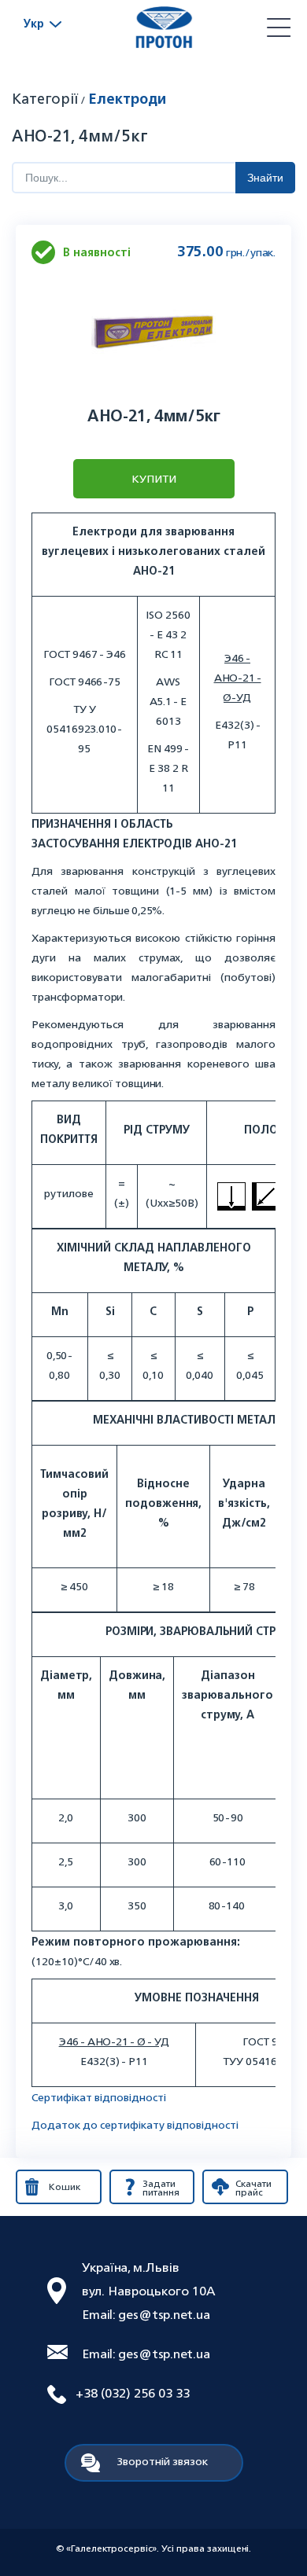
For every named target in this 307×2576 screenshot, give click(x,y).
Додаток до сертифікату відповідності (135, 2124)
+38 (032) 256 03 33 (133, 2393)
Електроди (127, 98)
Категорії (45, 98)
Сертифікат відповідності (99, 2097)
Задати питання (161, 2188)
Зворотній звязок (163, 2461)
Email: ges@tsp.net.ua (146, 2354)
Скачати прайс (253, 2188)
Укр (34, 23)
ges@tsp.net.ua (164, 2314)
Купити (154, 478)
